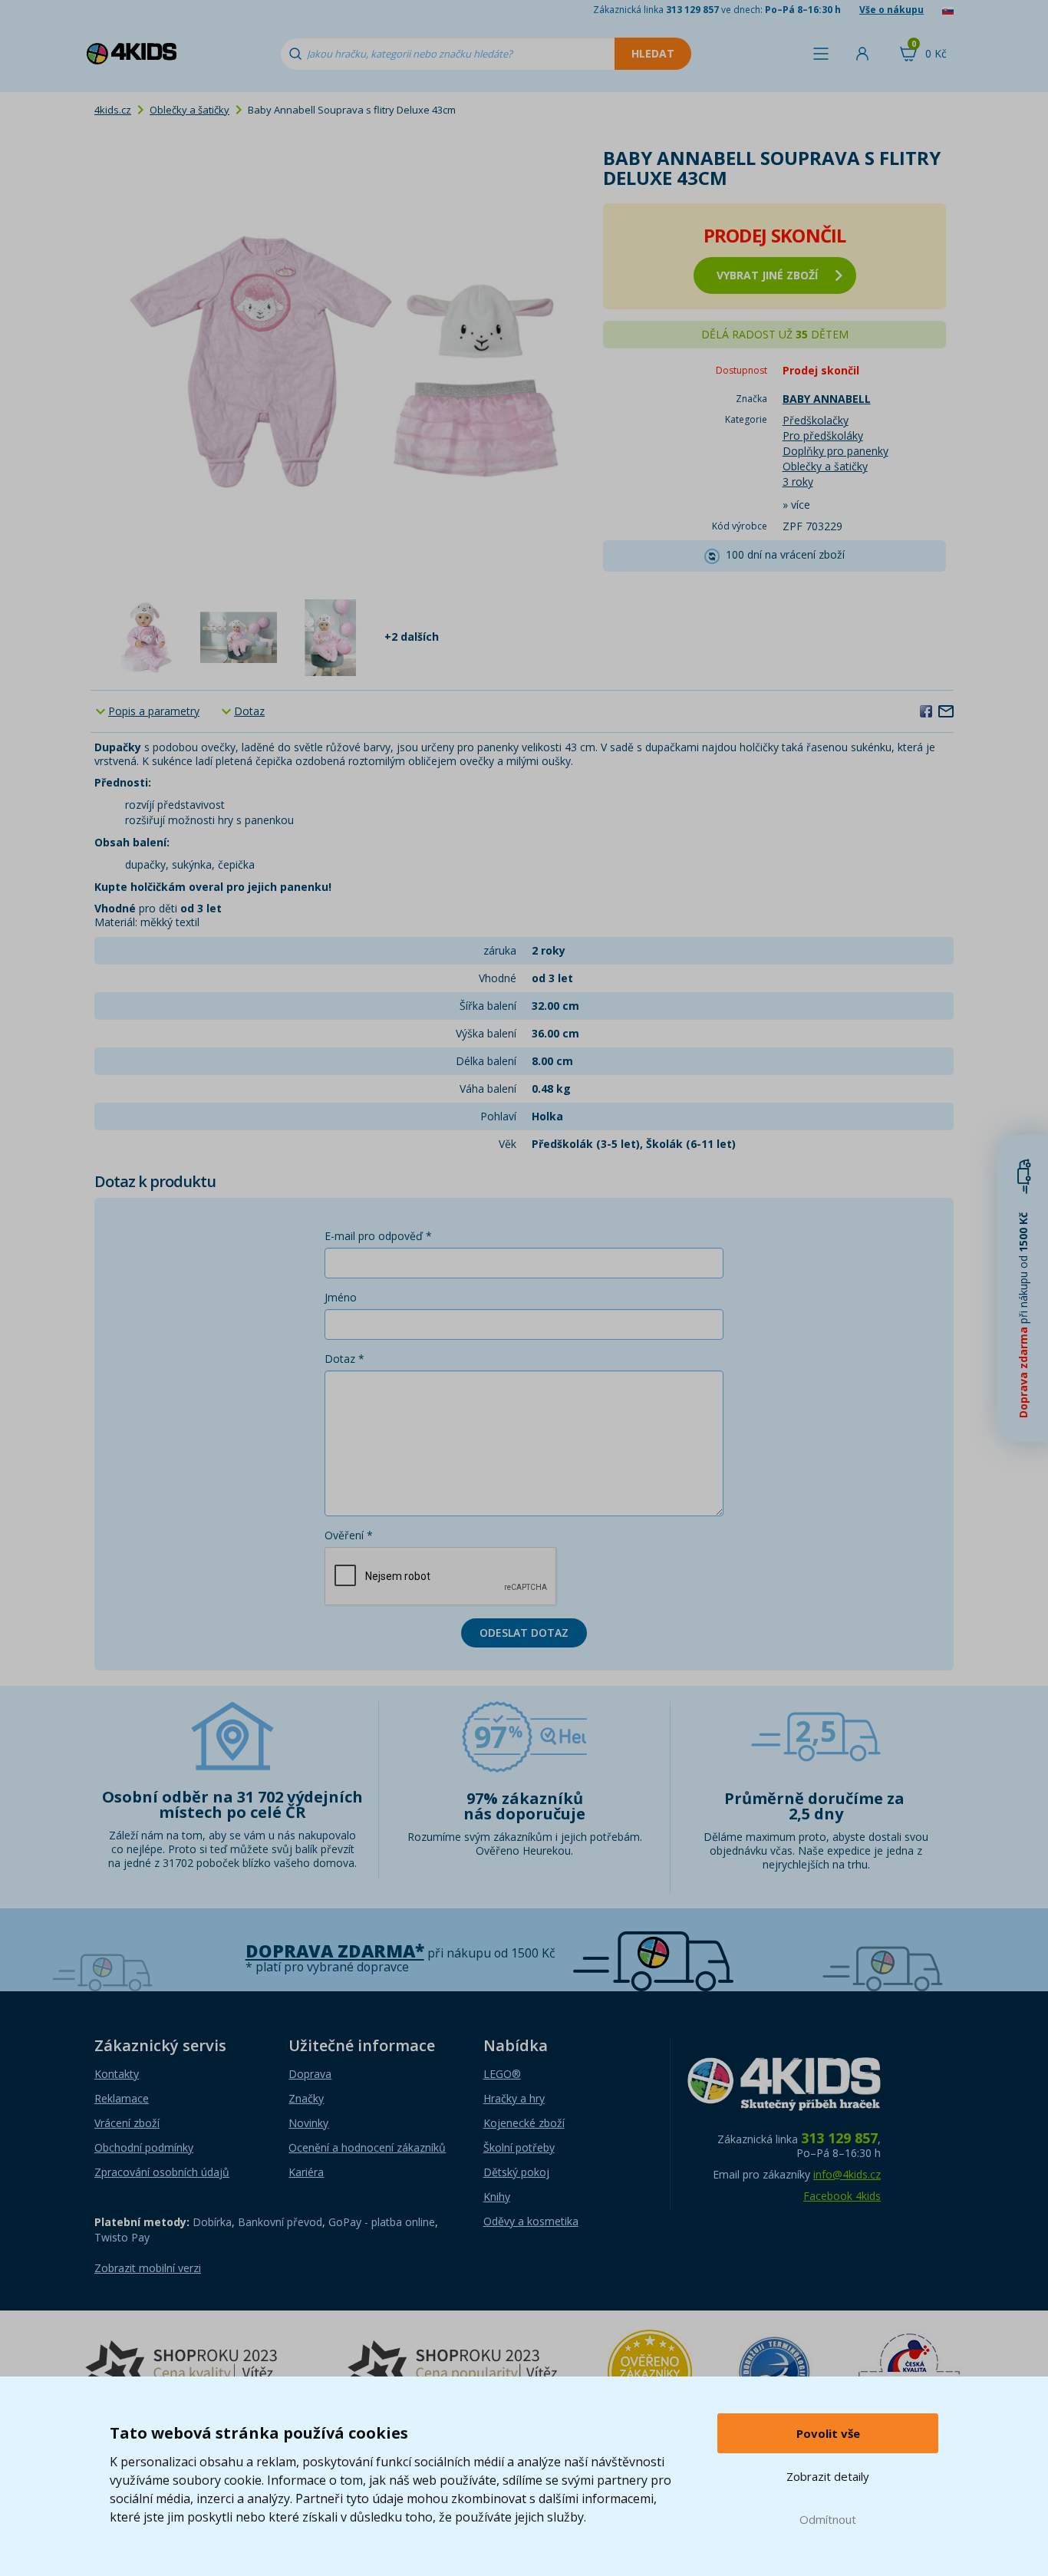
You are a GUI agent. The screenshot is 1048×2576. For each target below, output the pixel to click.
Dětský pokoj (516, 2172)
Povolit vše (828, 2433)
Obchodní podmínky (144, 2147)
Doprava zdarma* (335, 1951)
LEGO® (502, 2074)
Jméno (341, 1297)
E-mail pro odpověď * (378, 1236)
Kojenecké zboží (524, 2123)
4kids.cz (113, 110)
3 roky (798, 482)
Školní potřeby (519, 2147)
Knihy (497, 2197)
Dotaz (249, 711)
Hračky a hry (514, 2098)
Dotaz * (344, 1359)
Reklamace (122, 2098)
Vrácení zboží (127, 2123)
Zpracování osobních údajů (162, 2172)
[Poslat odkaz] (946, 711)
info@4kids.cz (847, 2174)
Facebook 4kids (842, 2196)
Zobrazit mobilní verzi (148, 2268)
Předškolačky (816, 420)
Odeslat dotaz (524, 1633)
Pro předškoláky (823, 435)
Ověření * (349, 1535)
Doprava (310, 2074)
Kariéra (306, 2172)
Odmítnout (828, 2519)
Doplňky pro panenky (835, 451)
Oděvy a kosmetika (531, 2221)
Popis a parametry (154, 711)
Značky (306, 2098)
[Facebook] (926, 711)
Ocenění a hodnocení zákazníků (367, 2147)
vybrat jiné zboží (767, 275)
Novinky (308, 2123)
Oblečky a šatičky (189, 110)
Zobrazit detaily (828, 2476)
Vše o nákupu (891, 10)
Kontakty (117, 2074)
